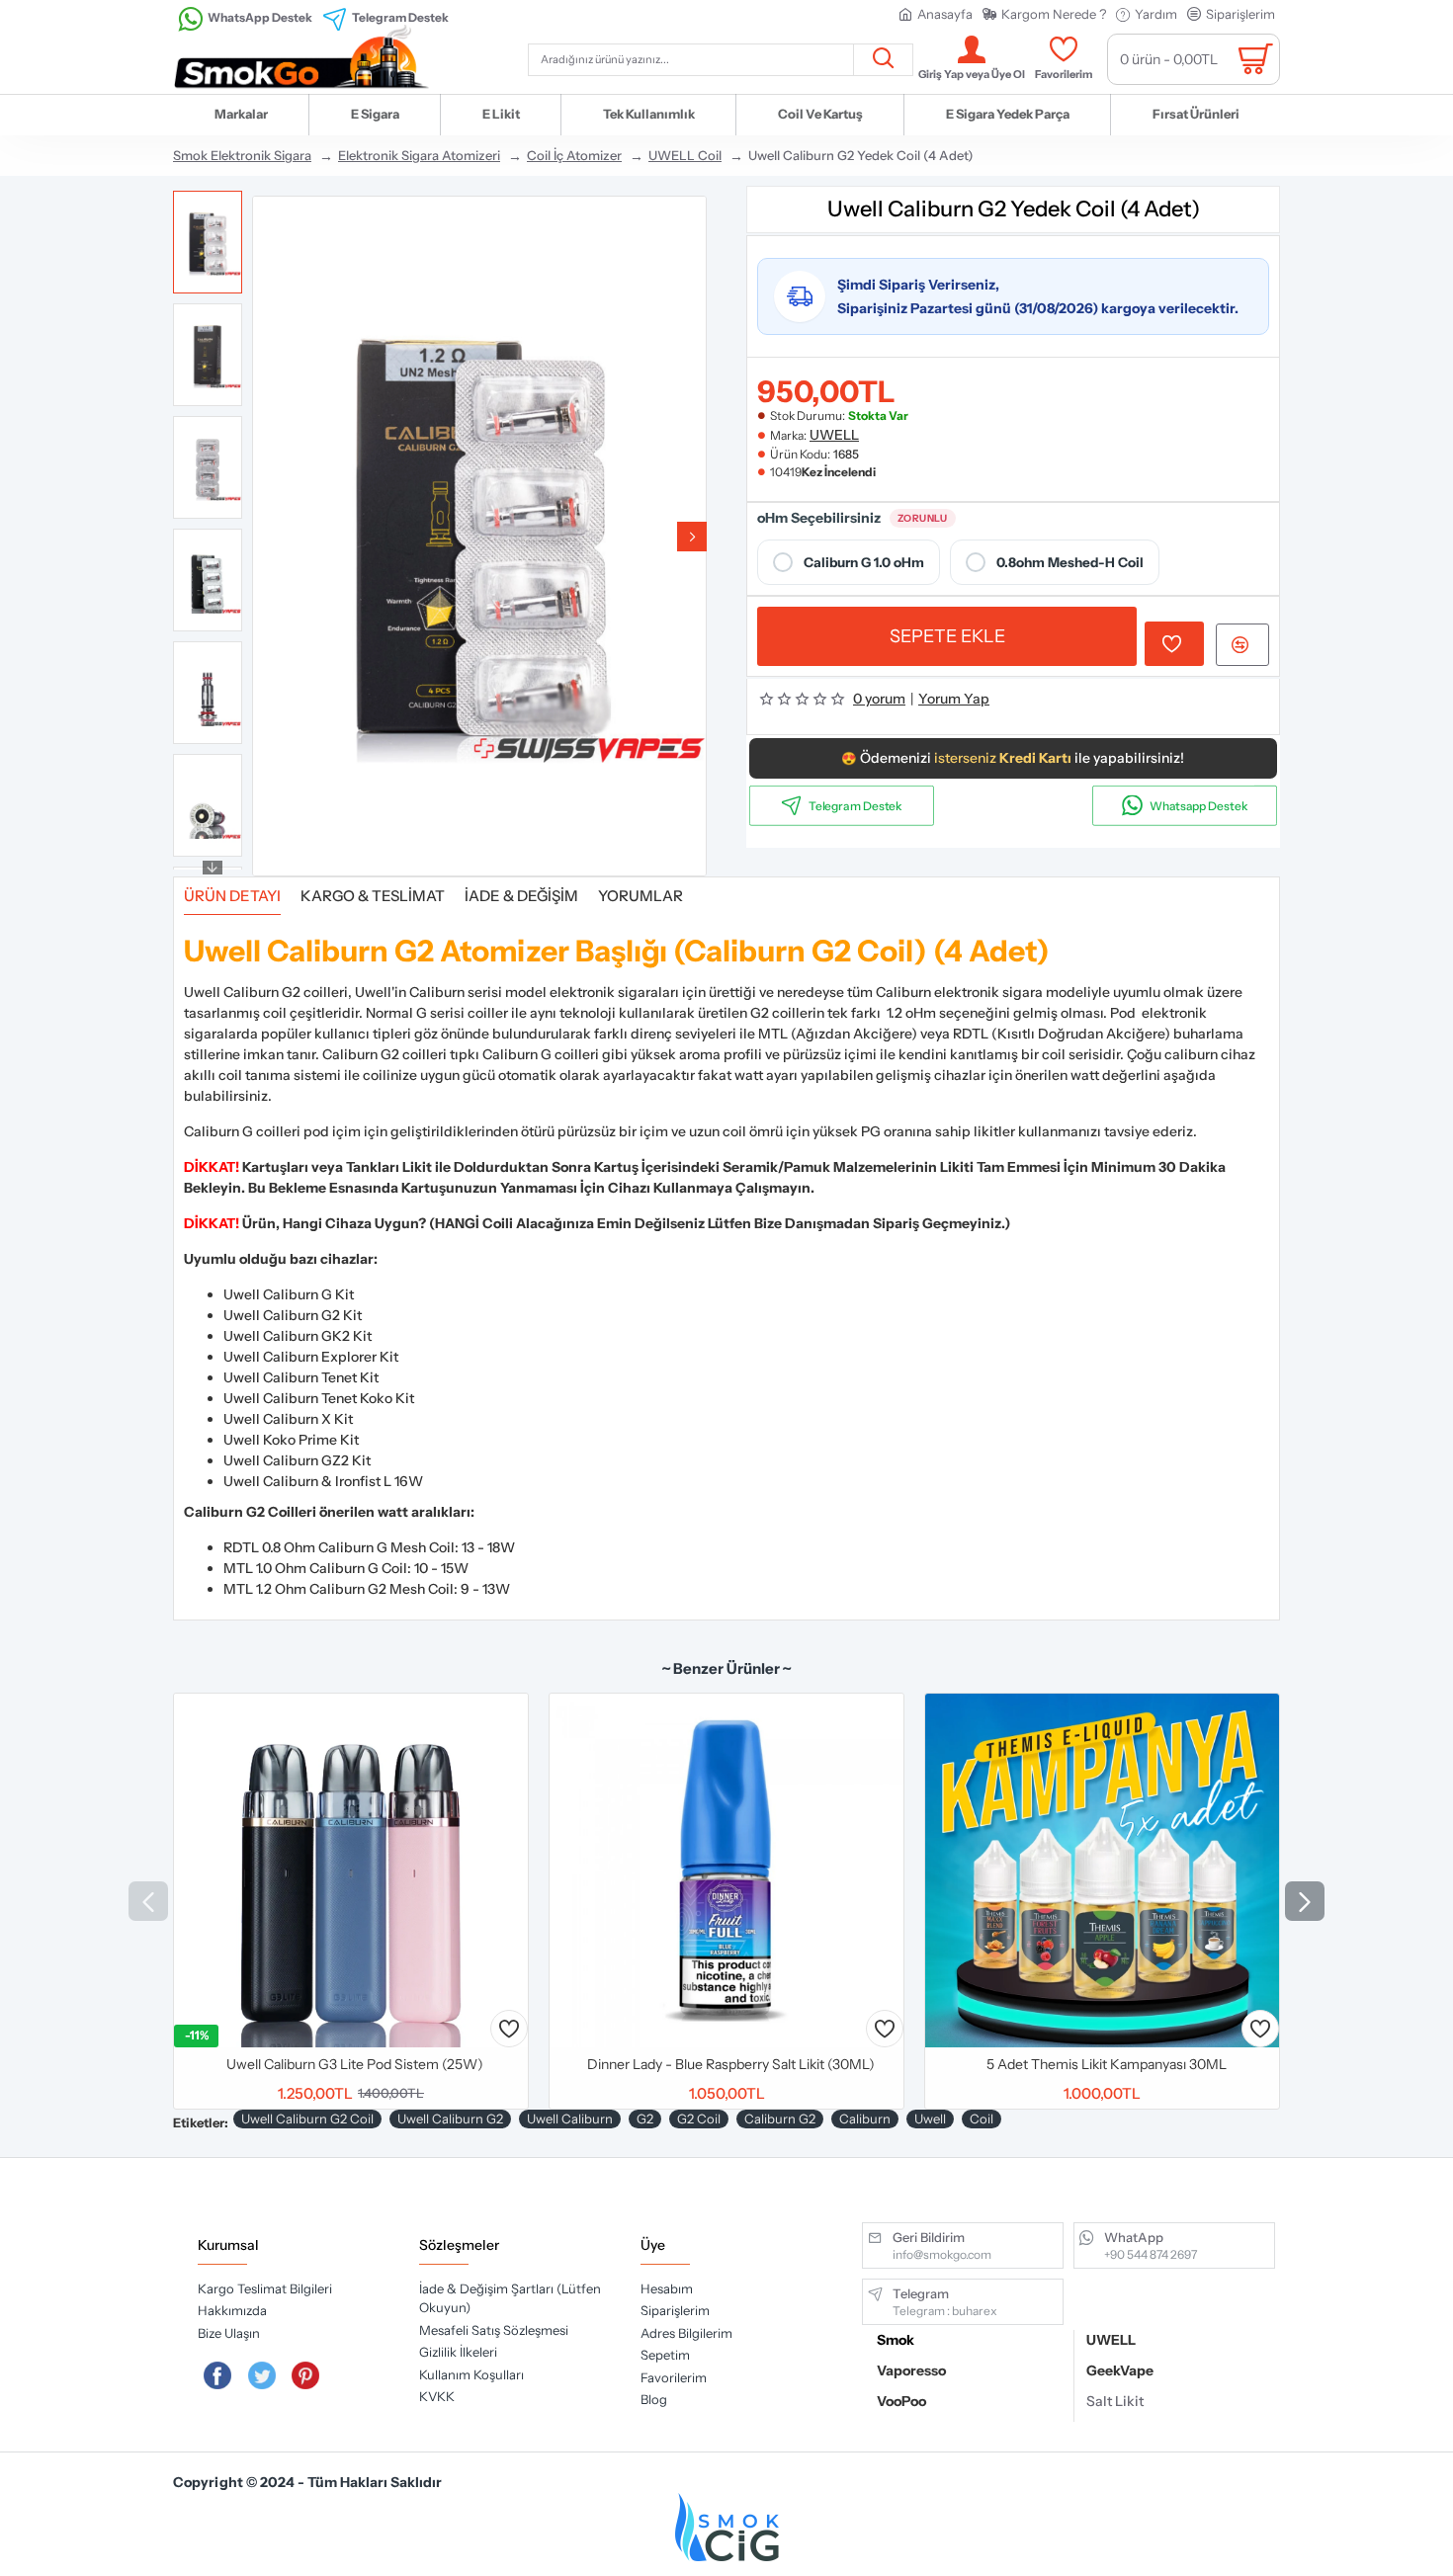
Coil (982, 2119)
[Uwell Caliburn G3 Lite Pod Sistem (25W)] (351, 1870)
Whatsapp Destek (1198, 805)
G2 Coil (699, 2119)
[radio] (849, 562)
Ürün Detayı (232, 896)
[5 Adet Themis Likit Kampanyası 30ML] (1102, 1870)
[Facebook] (217, 2375)
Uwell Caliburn (570, 2119)
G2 (645, 2119)
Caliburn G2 (780, 2119)
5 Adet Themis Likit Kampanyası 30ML (1107, 2064)
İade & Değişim (521, 896)
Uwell (930, 2119)
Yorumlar (641, 896)
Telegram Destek (855, 805)
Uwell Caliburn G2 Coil (307, 2119)
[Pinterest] (306, 2375)
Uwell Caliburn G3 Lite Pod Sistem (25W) (355, 2064)
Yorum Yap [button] (954, 699)
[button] (267, 537)
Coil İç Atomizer (574, 155)
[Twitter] (262, 2375)
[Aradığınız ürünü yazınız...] (883, 60)
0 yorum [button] (879, 699)
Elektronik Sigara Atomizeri (419, 155)
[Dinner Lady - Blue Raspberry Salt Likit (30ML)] (726, 1870)
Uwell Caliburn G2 (450, 2119)
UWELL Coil (685, 155)
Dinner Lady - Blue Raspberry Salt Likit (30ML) (731, 2064)
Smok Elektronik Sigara (242, 155)
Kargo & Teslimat (373, 896)
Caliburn (865, 2119)
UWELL (834, 435)
